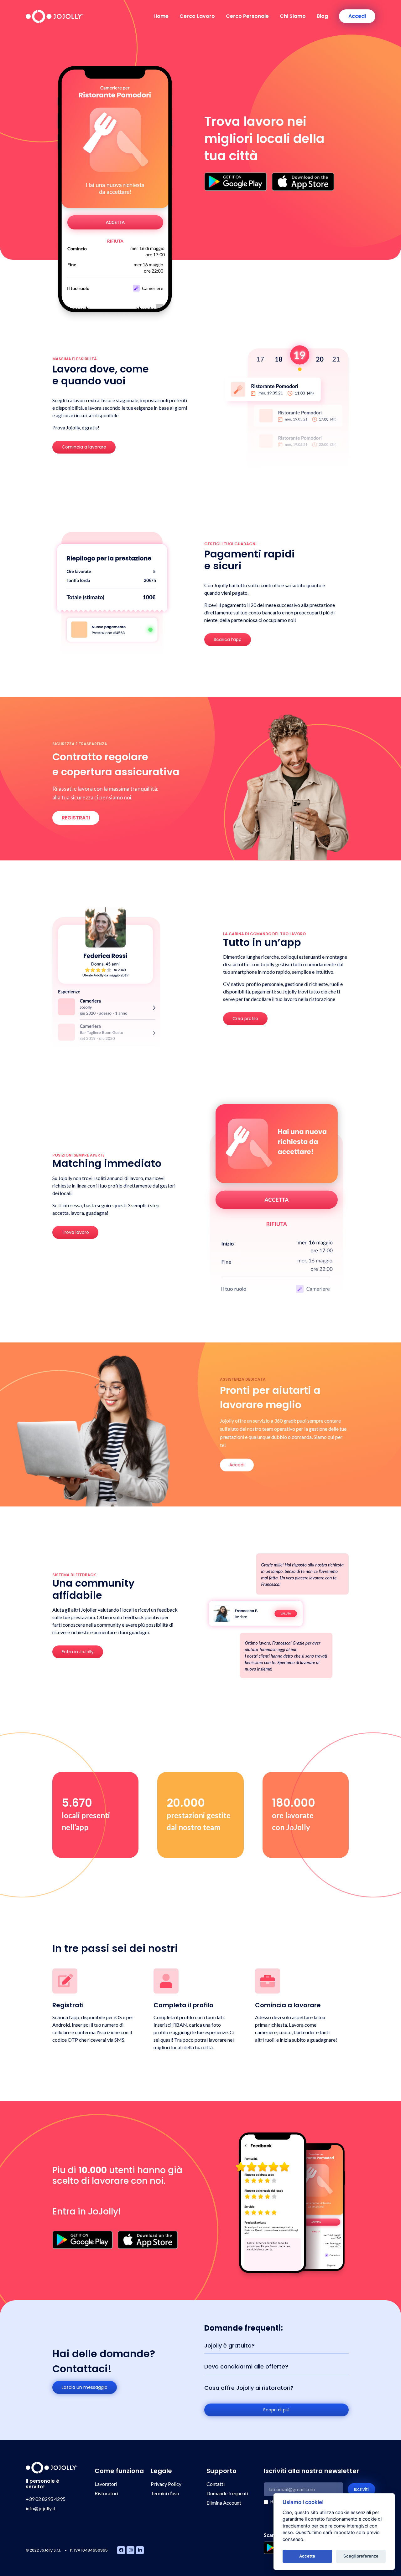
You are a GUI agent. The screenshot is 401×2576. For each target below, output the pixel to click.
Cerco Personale (247, 16)
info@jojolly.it (41, 2508)
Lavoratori (106, 2484)
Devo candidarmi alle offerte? (246, 2366)
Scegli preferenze (361, 2556)
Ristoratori (106, 2493)
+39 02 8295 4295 (46, 2499)
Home (161, 16)
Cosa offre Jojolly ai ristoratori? (249, 2388)
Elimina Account (224, 2503)
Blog (322, 16)
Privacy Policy (166, 2484)
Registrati (76, 818)
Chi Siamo (293, 16)
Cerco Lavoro (197, 16)
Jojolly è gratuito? (229, 2345)
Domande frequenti (227, 2493)
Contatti (216, 2484)
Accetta (307, 2556)
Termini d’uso (165, 2493)
